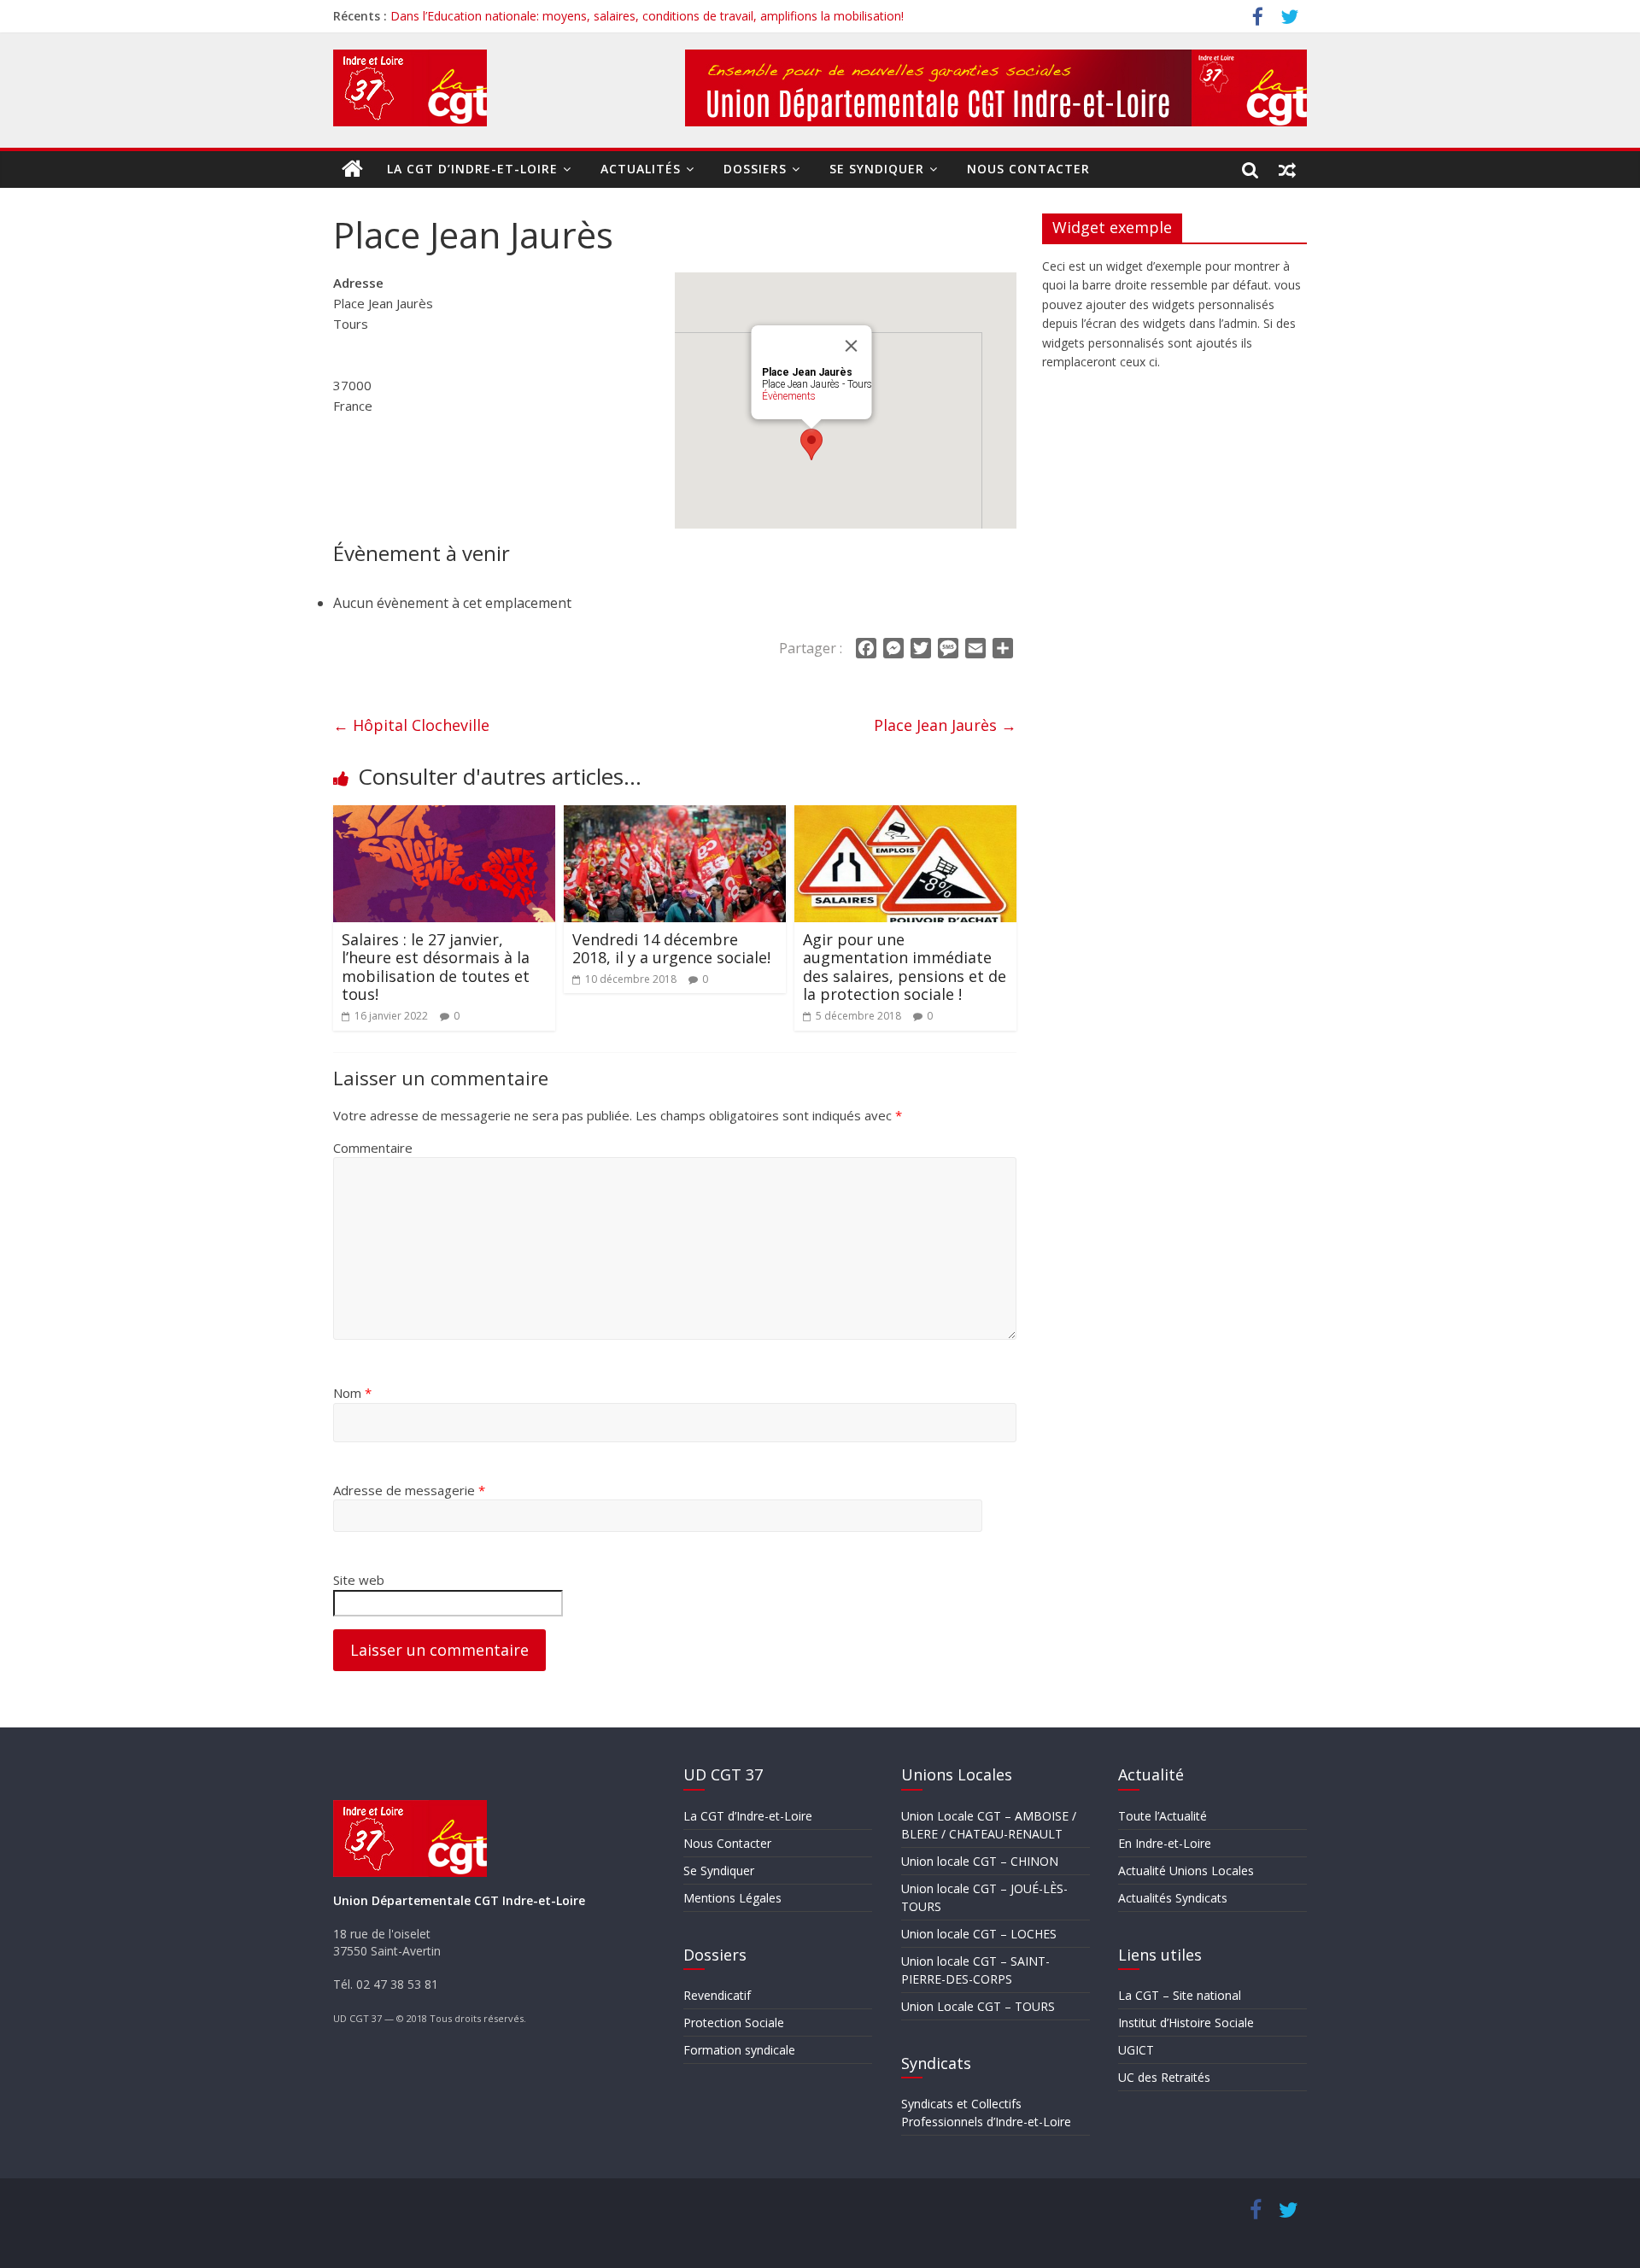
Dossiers (755, 169)
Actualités (641, 169)
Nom (352, 1393)
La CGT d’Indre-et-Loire (472, 169)
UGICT (1136, 2050)
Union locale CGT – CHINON (980, 1861)
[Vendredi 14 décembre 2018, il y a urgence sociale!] (675, 815)
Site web (359, 1580)
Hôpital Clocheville (411, 725)
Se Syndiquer (877, 169)
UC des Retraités (1164, 2077)
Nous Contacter (1028, 169)
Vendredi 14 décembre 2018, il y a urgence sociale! (671, 949)
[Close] (852, 346)
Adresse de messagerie (409, 1490)
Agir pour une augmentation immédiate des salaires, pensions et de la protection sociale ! (905, 967)
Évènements (789, 396)
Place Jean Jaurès (945, 725)
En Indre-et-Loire (1165, 1843)
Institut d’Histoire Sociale (1186, 2022)
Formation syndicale (739, 2050)
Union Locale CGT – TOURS (978, 2006)
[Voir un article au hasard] (1288, 169)
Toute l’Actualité (1163, 1816)
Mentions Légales (732, 1898)
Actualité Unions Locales (1186, 1871)
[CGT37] (353, 169)
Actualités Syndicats (1173, 1898)
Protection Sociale (734, 2022)
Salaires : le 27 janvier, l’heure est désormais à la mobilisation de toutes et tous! (436, 967)
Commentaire (373, 1148)
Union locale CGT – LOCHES (979, 1934)
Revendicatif (717, 1995)
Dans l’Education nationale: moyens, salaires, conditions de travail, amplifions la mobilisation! (647, 16)
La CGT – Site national (1180, 1995)
